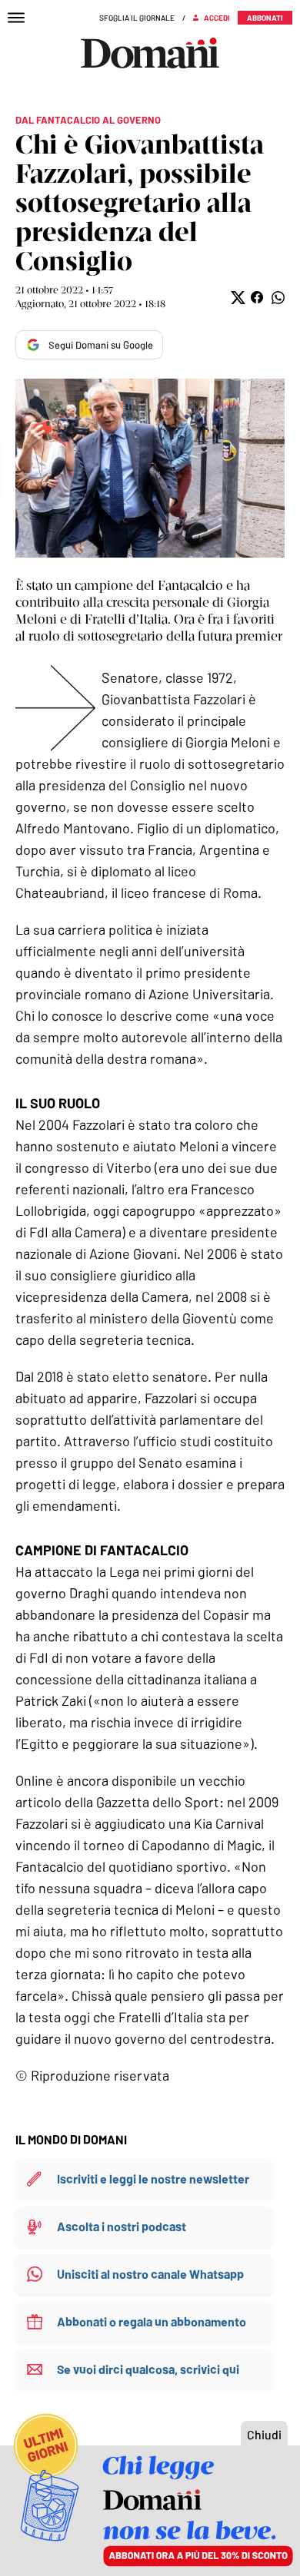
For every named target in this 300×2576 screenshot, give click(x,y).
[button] (237, 298)
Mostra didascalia (150, 468)
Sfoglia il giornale (137, 18)
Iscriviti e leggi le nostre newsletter (153, 2179)
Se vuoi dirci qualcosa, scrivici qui (148, 2369)
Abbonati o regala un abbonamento (152, 2321)
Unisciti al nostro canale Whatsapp (150, 2274)
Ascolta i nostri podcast (122, 2226)
